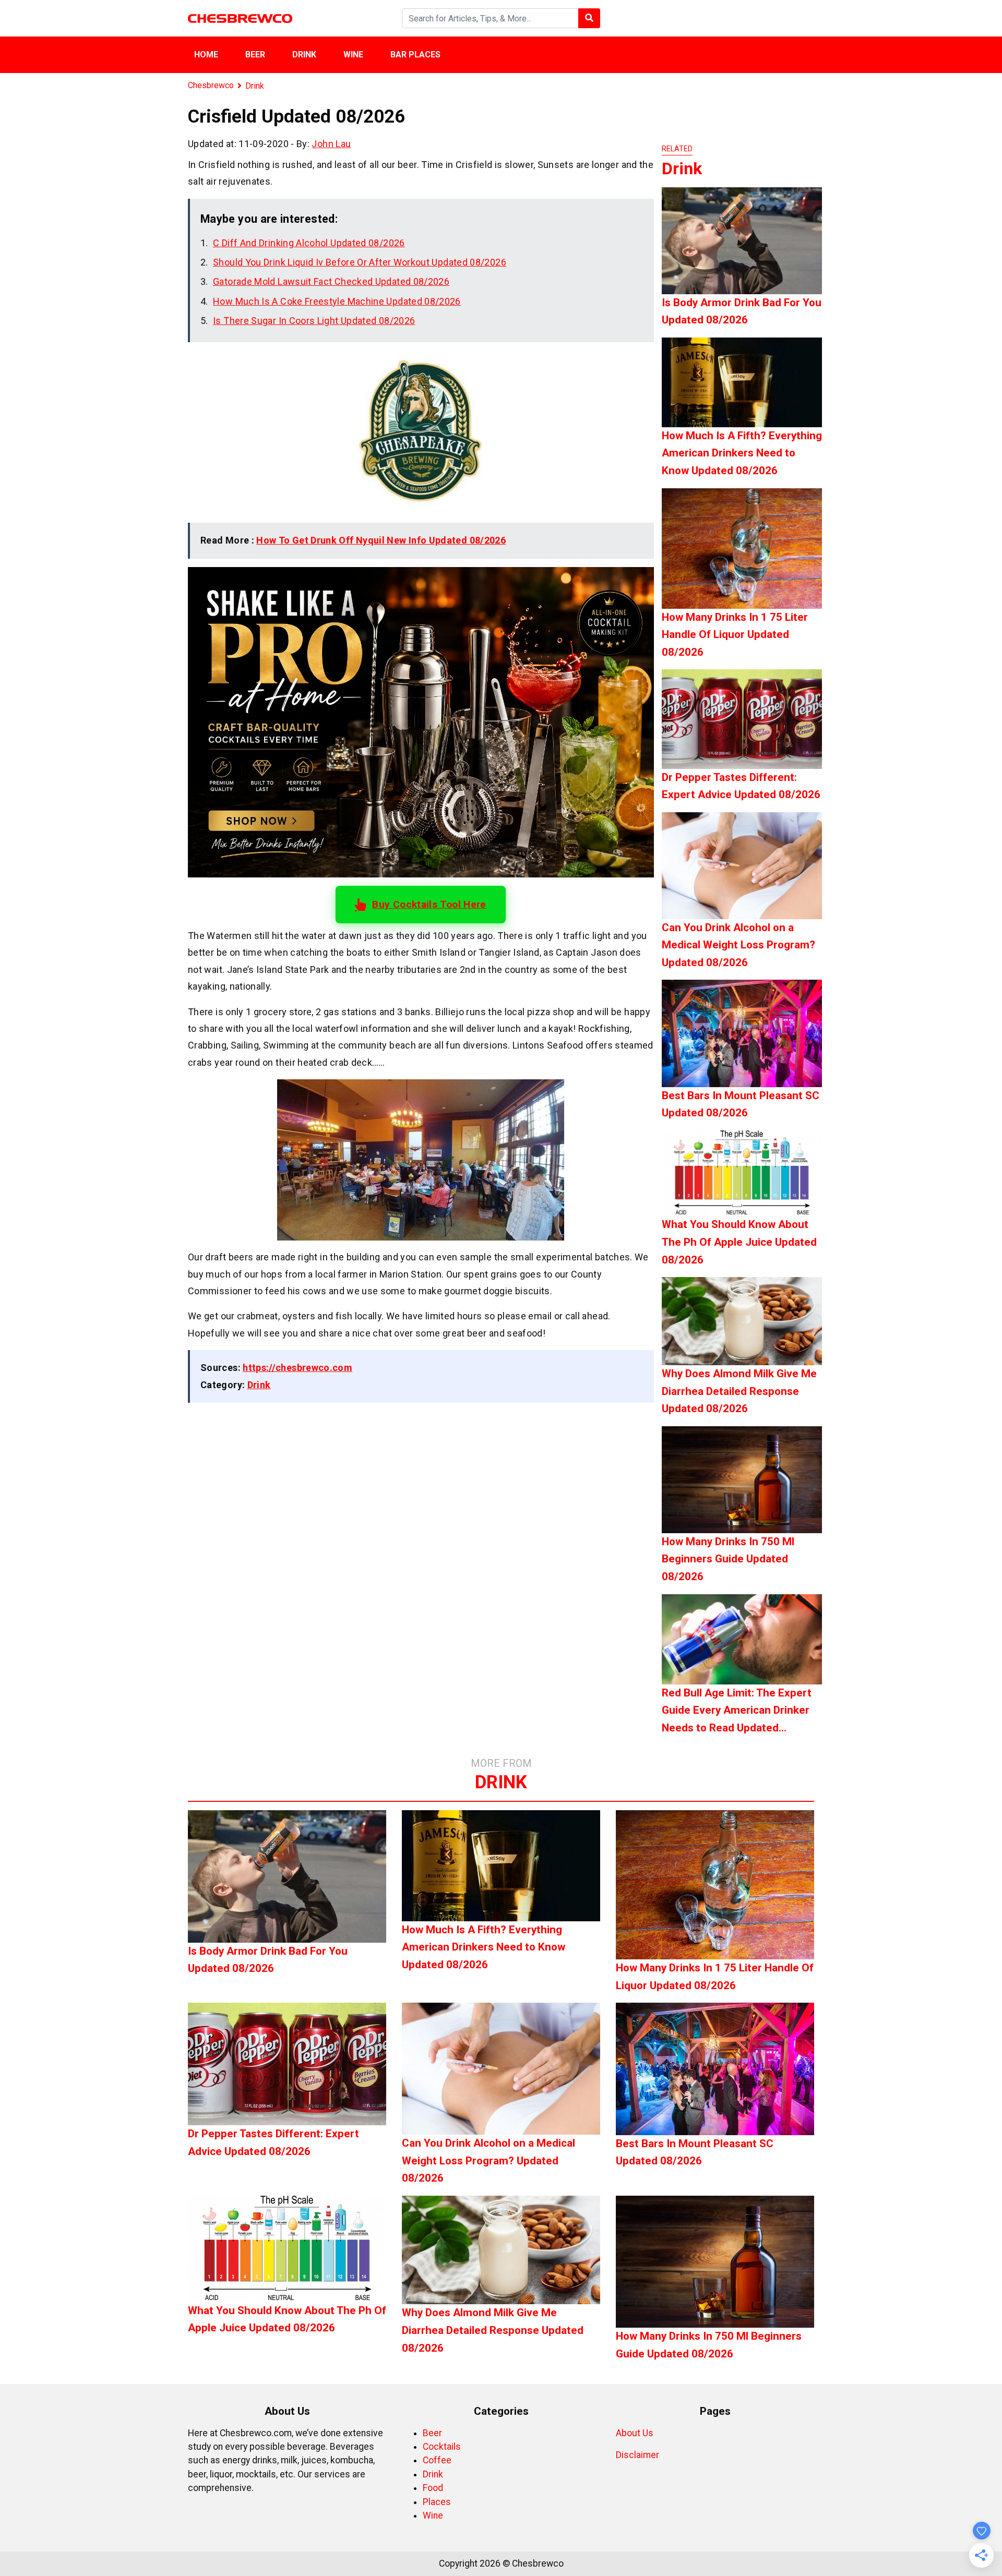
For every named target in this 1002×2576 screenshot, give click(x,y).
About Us (635, 2433)
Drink (304, 55)
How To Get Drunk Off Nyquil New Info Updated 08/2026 (381, 540)
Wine (353, 55)
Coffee (437, 2460)
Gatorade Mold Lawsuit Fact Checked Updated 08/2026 (331, 281)
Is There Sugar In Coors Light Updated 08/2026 (314, 321)
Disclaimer (637, 2455)
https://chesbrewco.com (297, 1368)
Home (206, 55)
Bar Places (415, 55)
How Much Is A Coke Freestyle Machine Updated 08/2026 (337, 301)
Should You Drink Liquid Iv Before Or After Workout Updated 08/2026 (360, 262)
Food (433, 2488)
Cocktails (442, 2447)
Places (437, 2502)
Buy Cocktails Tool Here (430, 904)
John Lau (331, 144)
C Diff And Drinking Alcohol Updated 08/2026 (309, 243)
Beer (255, 55)
